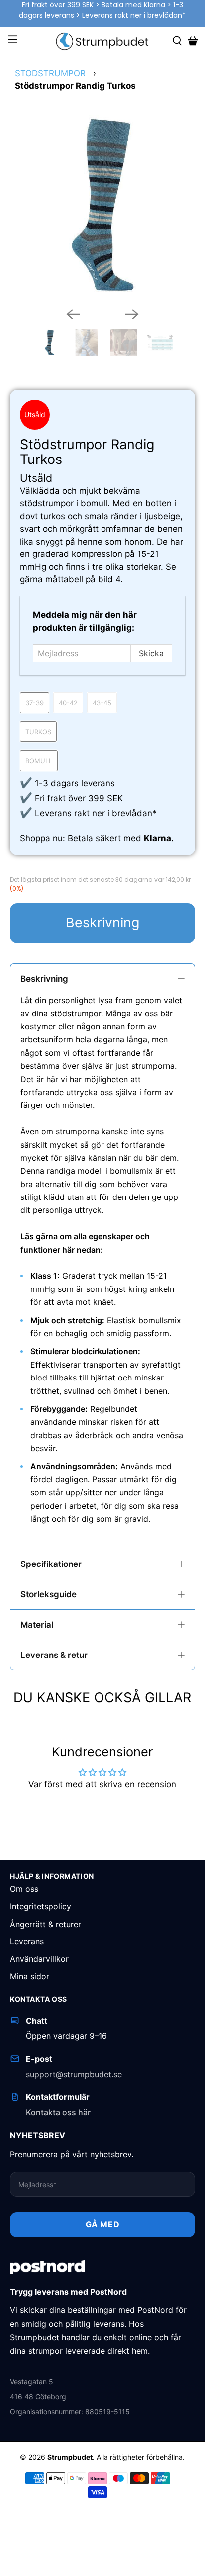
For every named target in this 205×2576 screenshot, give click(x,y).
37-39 (35, 703)
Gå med (103, 2224)
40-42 (68, 703)
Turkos (38, 732)
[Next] (132, 314)
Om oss (24, 1889)
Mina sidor (30, 1976)
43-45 (102, 703)
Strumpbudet (70, 2457)
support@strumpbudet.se (74, 2074)
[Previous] (73, 314)
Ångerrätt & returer (46, 1924)
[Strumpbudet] (102, 41)
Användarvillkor (39, 1959)
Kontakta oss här (58, 2112)
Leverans (27, 1941)
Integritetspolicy (41, 1906)
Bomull (39, 761)
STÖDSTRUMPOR (50, 73)
